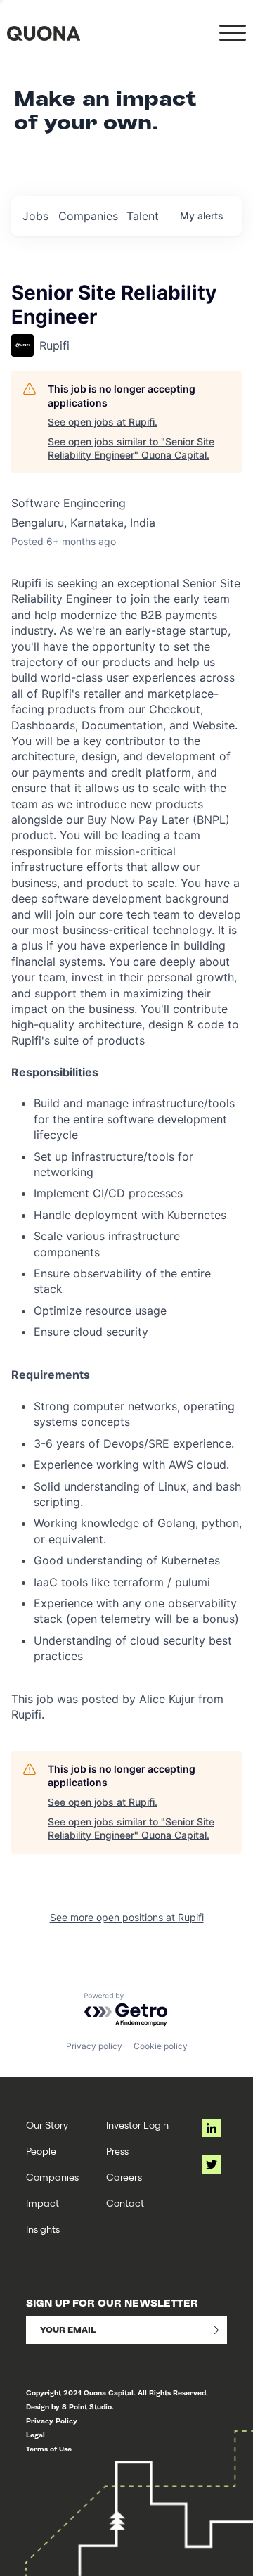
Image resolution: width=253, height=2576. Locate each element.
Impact (43, 2203)
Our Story (47, 2125)
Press (117, 2151)
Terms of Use (49, 2449)
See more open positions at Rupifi (127, 1917)
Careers (124, 2177)
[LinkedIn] (212, 2128)
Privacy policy (94, 2046)
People (41, 2151)
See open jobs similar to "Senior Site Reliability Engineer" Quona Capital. (131, 448)
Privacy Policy (52, 2421)
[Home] (44, 33)
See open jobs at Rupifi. (103, 422)
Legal (35, 2435)
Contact (125, 2203)
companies (88, 216)
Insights (43, 2229)
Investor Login (137, 2125)
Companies (52, 2177)
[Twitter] (212, 2164)
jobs (35, 216)
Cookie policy (161, 2046)
